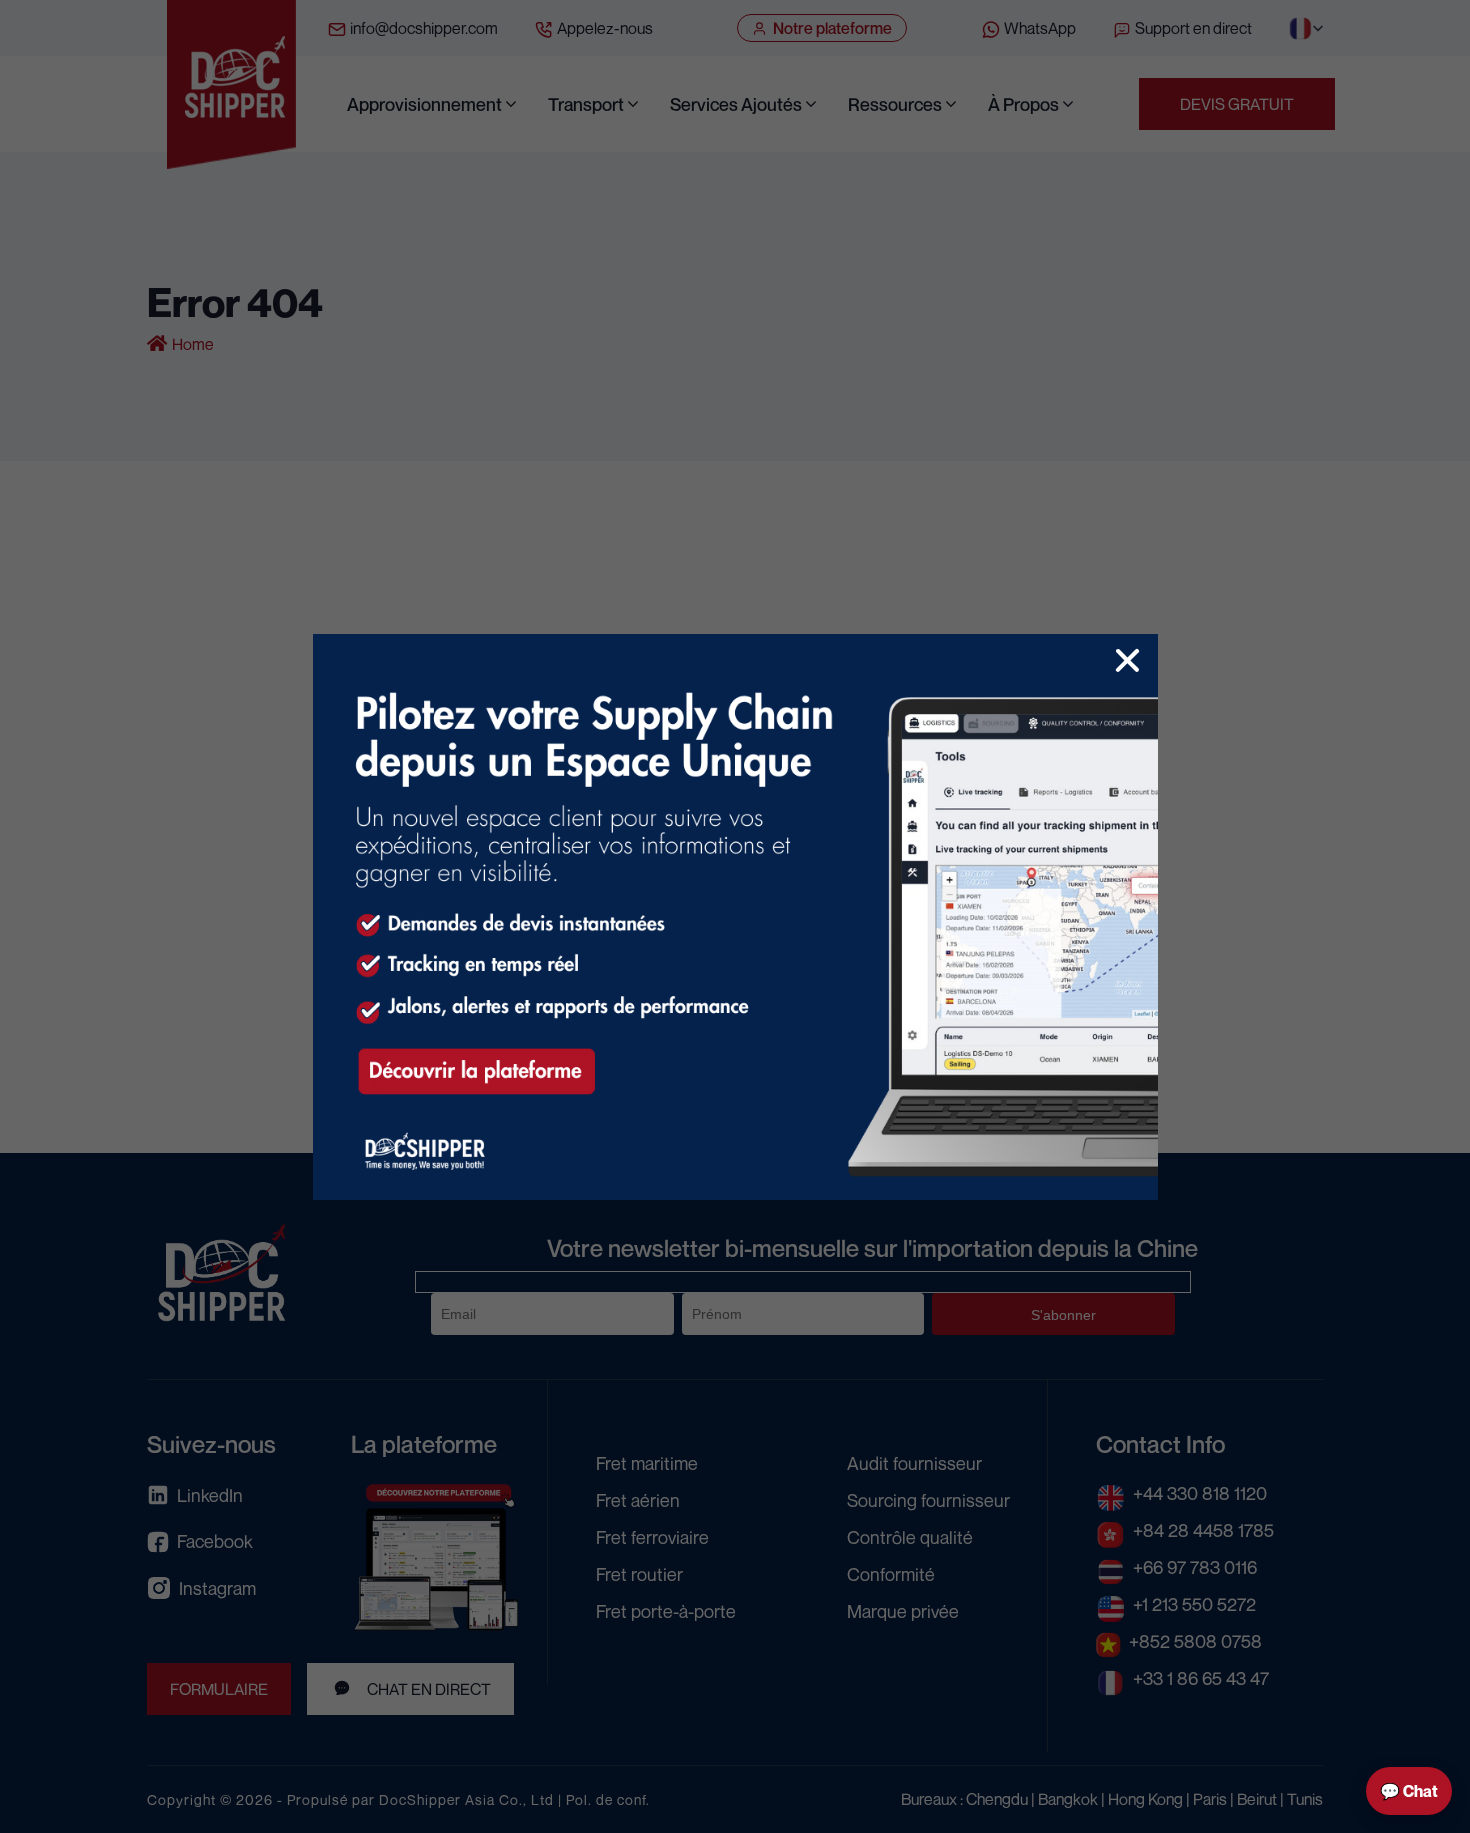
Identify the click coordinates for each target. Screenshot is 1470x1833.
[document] (735, 916)
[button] (1127, 660)
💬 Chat (1409, 1791)
